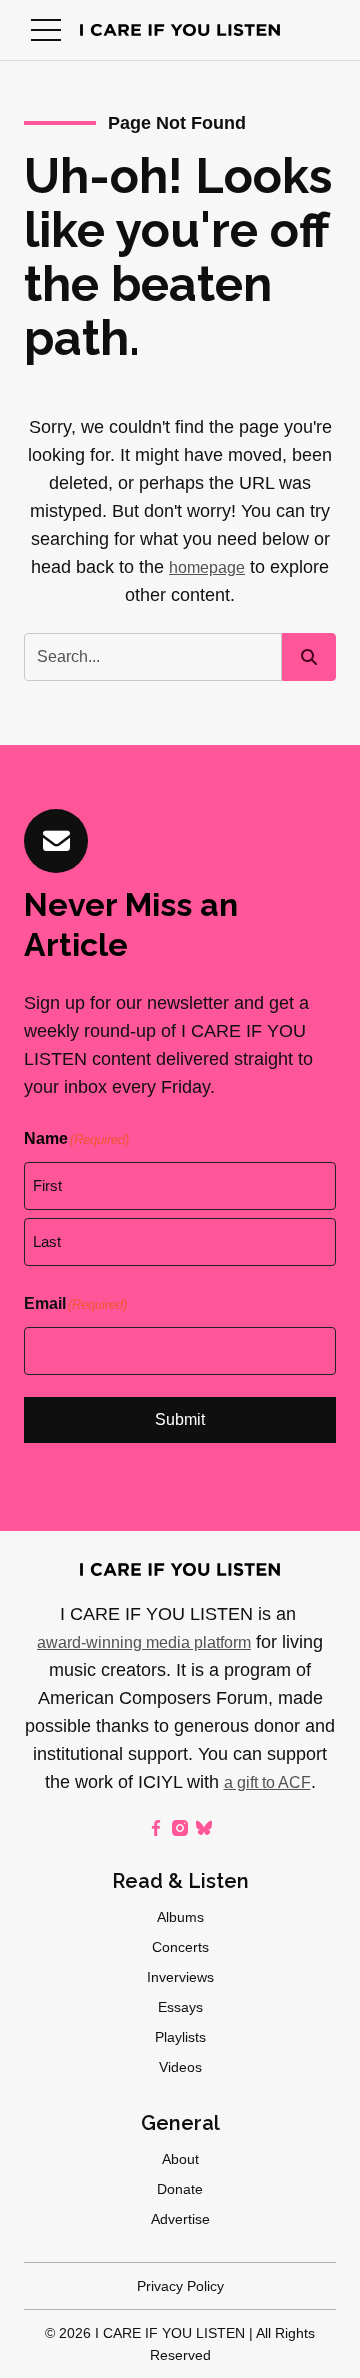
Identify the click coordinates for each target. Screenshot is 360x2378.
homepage (207, 567)
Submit (180, 1419)
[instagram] (180, 1828)
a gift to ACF (267, 1782)
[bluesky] (204, 1828)
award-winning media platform (144, 1642)
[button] (46, 30)
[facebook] (156, 1828)
